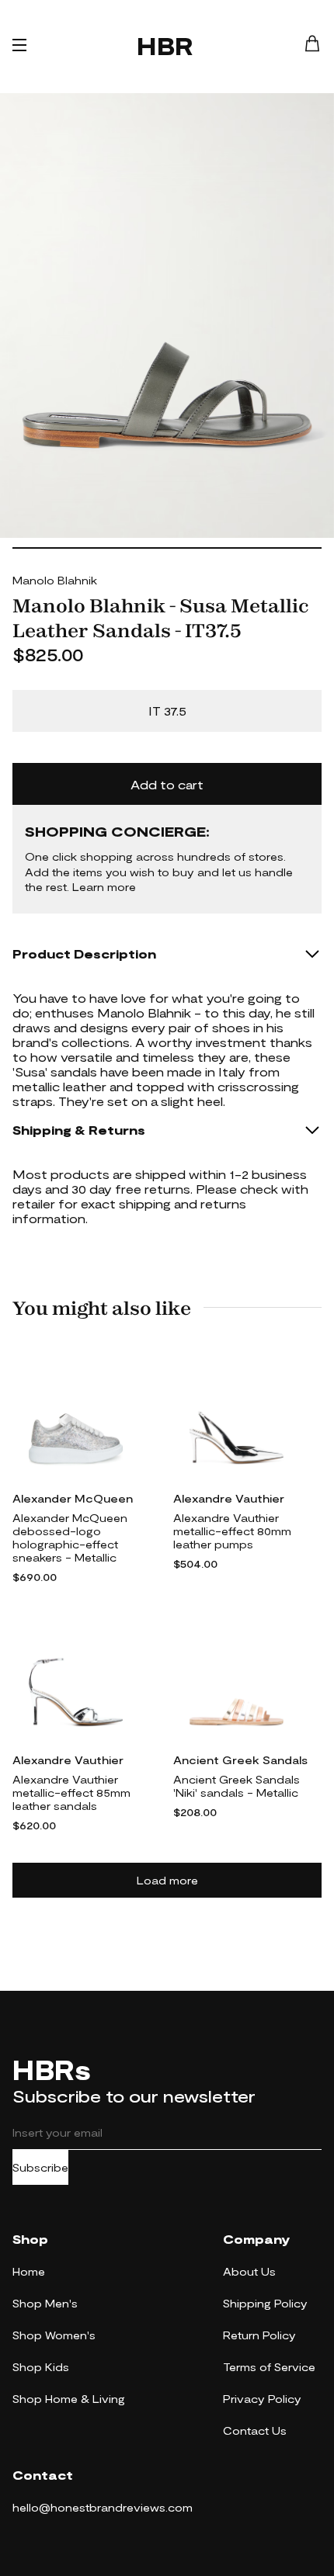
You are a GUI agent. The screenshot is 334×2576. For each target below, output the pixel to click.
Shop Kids (41, 2367)
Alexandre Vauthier (229, 1498)
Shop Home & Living (69, 2399)
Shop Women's (54, 2335)
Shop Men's (45, 2303)
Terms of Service (269, 2367)
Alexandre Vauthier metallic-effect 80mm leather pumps (232, 1531)
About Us (249, 2271)
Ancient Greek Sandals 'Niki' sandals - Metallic (237, 1786)
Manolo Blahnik (55, 580)
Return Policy (259, 2335)
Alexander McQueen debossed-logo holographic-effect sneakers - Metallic (70, 1538)
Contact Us (255, 2430)
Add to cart (167, 784)
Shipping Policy (265, 2303)
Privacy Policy (262, 2399)
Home (29, 2271)
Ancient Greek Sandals (240, 1760)
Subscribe (40, 2167)
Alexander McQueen (73, 1498)
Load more (167, 1880)
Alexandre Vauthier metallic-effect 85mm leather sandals (71, 1792)
